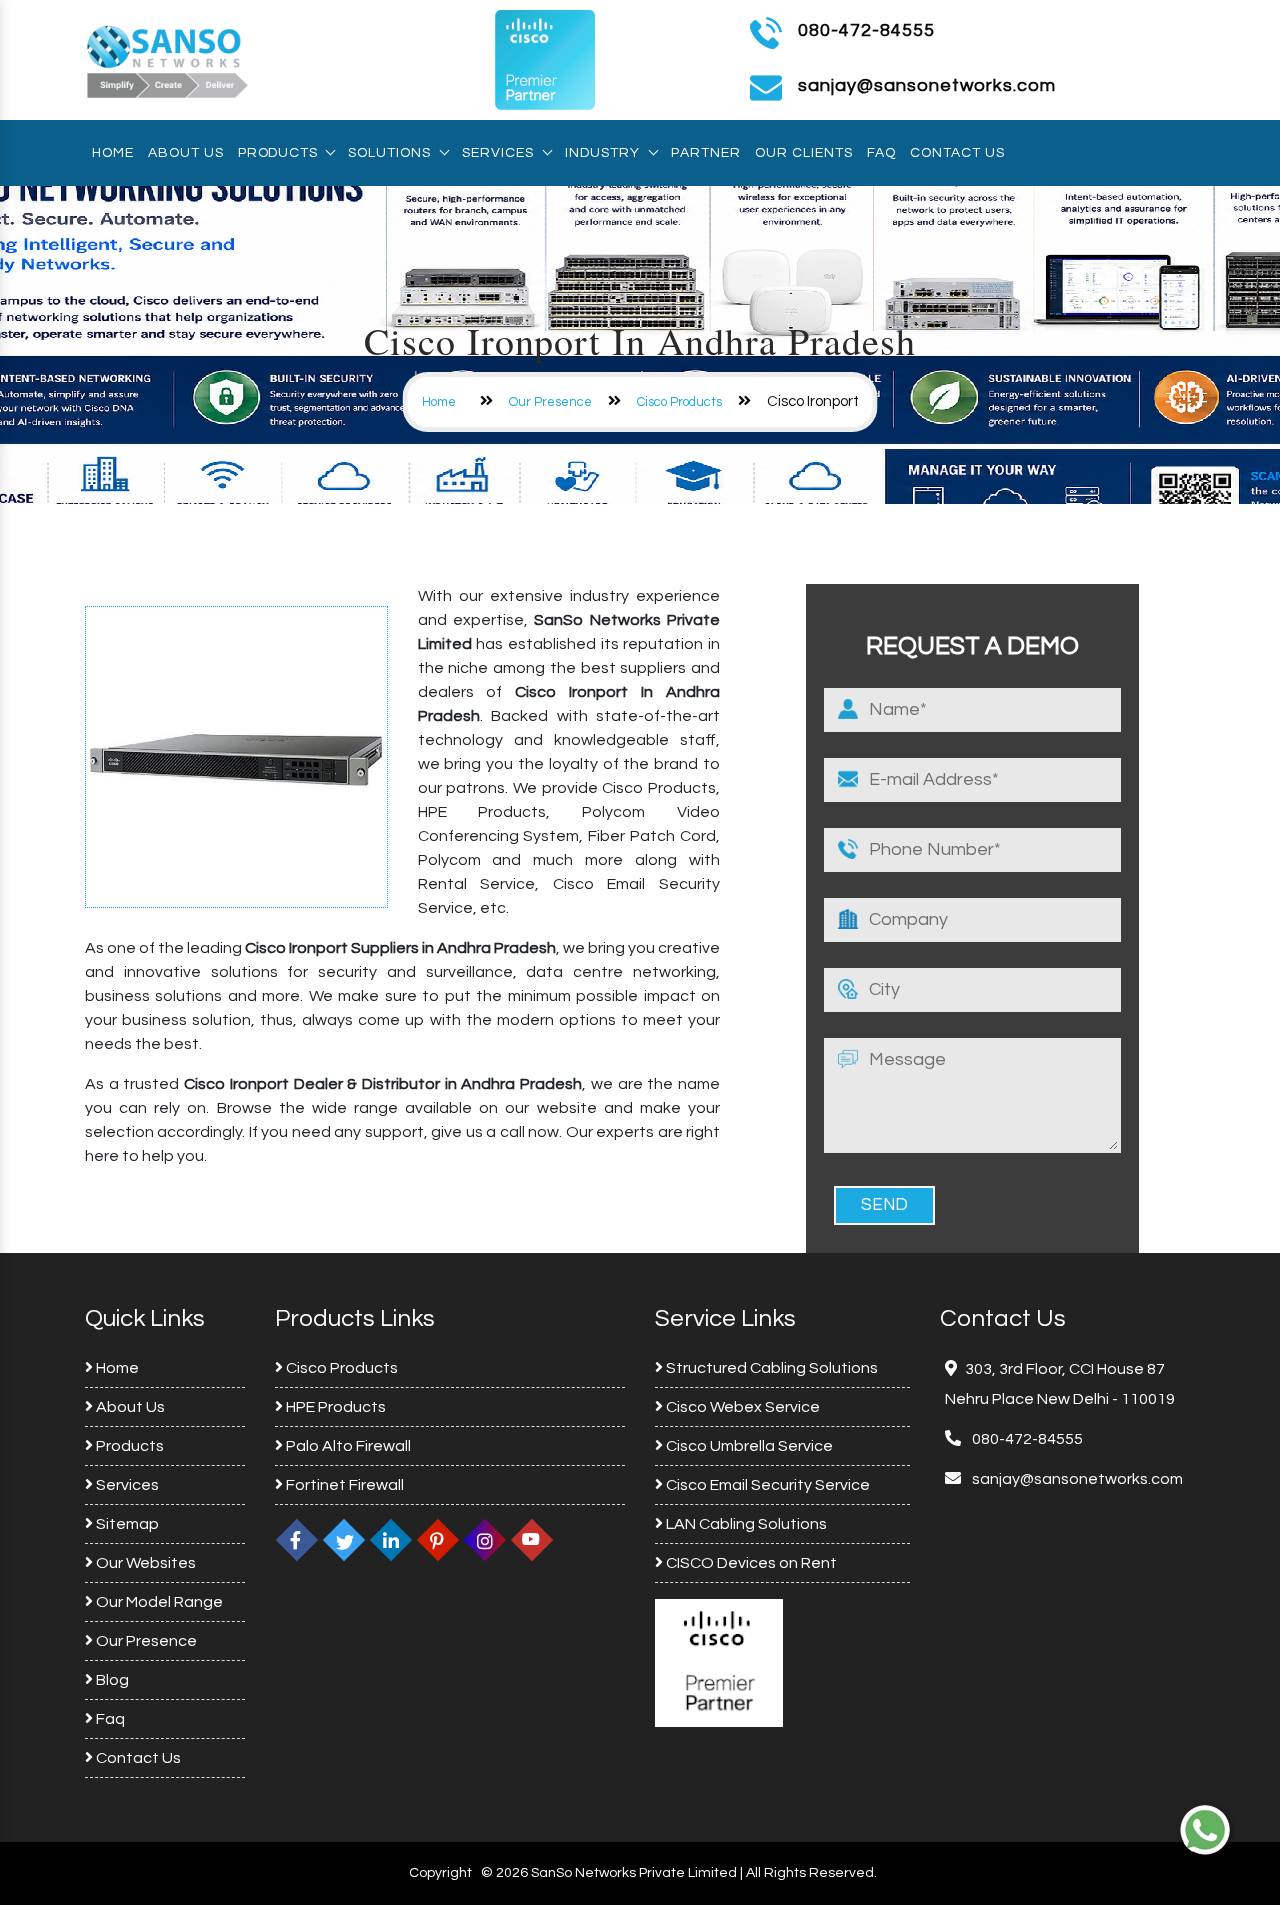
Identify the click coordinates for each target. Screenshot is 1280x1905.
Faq (881, 153)
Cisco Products (679, 402)
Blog (111, 1680)
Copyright (440, 1873)
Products (277, 153)
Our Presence (550, 402)
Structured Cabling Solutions (770, 1368)
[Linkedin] (391, 1540)
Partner (706, 153)
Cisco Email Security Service (766, 1485)
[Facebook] (297, 1540)
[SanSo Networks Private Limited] (168, 59)
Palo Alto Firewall (347, 1446)
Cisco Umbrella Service (748, 1446)
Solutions (389, 153)
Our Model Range (158, 1602)
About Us (186, 153)
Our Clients (804, 153)
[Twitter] (344, 1540)
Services (498, 153)
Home (113, 153)
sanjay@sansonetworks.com (1076, 1479)
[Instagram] (485, 1540)
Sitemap (126, 1524)
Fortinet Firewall (343, 1485)
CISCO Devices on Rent (750, 1563)
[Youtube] (532, 1540)
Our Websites (144, 1563)
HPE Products (334, 1407)
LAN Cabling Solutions (745, 1524)
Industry (602, 153)
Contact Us (957, 153)
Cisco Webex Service (741, 1407)
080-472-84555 (866, 30)
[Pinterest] (438, 1540)
